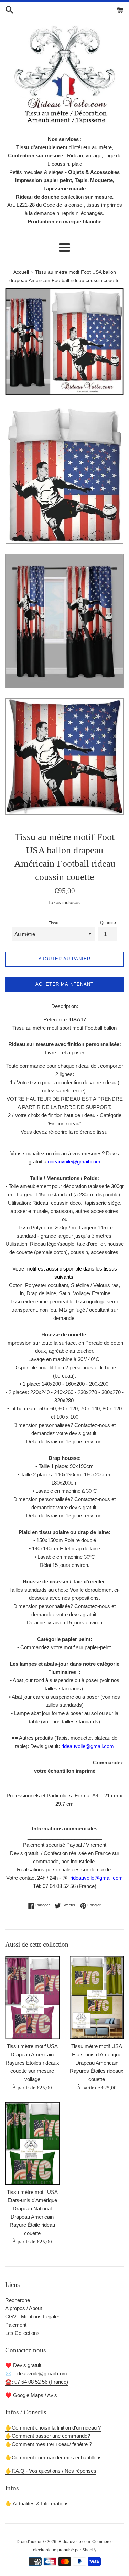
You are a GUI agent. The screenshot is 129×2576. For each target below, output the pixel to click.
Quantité (108, 923)
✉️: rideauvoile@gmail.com (36, 2373)
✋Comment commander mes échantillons (53, 2457)
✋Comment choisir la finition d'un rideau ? (53, 2428)
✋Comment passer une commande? (48, 2436)
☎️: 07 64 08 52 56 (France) (37, 2382)
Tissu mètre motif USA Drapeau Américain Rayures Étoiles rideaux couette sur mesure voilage (32, 2063)
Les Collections (22, 2333)
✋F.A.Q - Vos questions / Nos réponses (51, 2471)
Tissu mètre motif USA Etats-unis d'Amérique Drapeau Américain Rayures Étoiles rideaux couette (97, 2063)
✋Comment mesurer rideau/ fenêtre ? (49, 2444)
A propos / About (24, 2308)
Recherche (18, 2300)
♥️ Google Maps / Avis (31, 2395)
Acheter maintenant (64, 984)
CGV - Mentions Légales (33, 2317)
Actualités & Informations (41, 2503)
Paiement (16, 2325)
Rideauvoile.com (74, 2542)
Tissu (53, 923)
